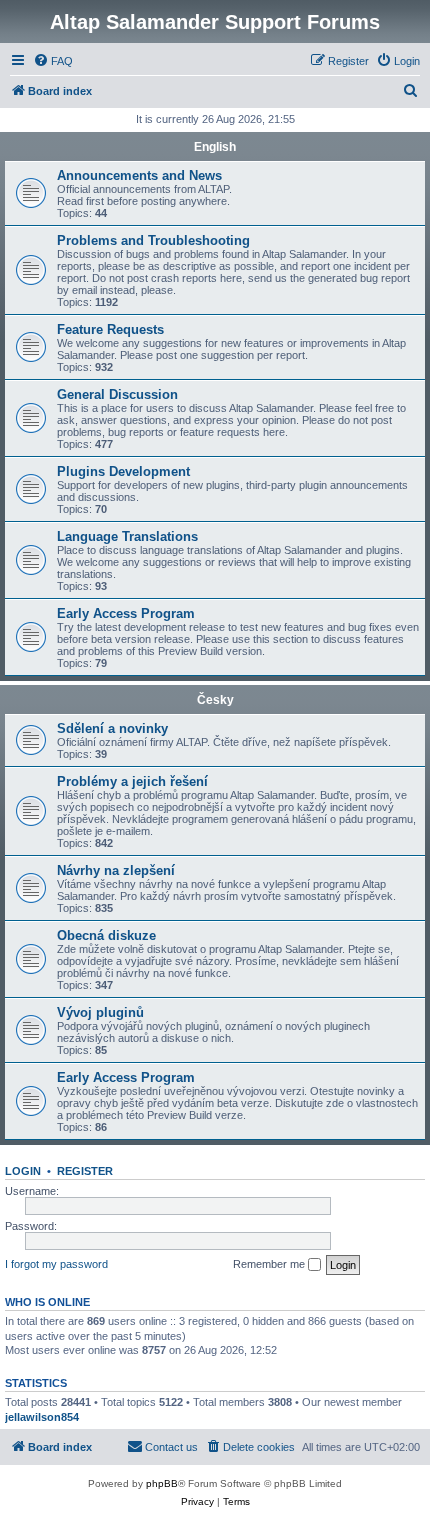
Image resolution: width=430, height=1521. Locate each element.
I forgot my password (56, 1264)
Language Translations (127, 536)
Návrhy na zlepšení (116, 870)
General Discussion (117, 394)
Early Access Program (126, 613)
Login (23, 1171)
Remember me (270, 1264)
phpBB (162, 1483)
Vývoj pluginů (100, 1012)
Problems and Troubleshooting (153, 240)
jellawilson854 (42, 1417)
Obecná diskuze (106, 935)
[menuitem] (53, 61)
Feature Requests (110, 329)
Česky (215, 700)
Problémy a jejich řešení (132, 781)
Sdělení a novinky (112, 728)
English (215, 147)
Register (85, 1171)
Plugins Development (123, 471)
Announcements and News (139, 175)
